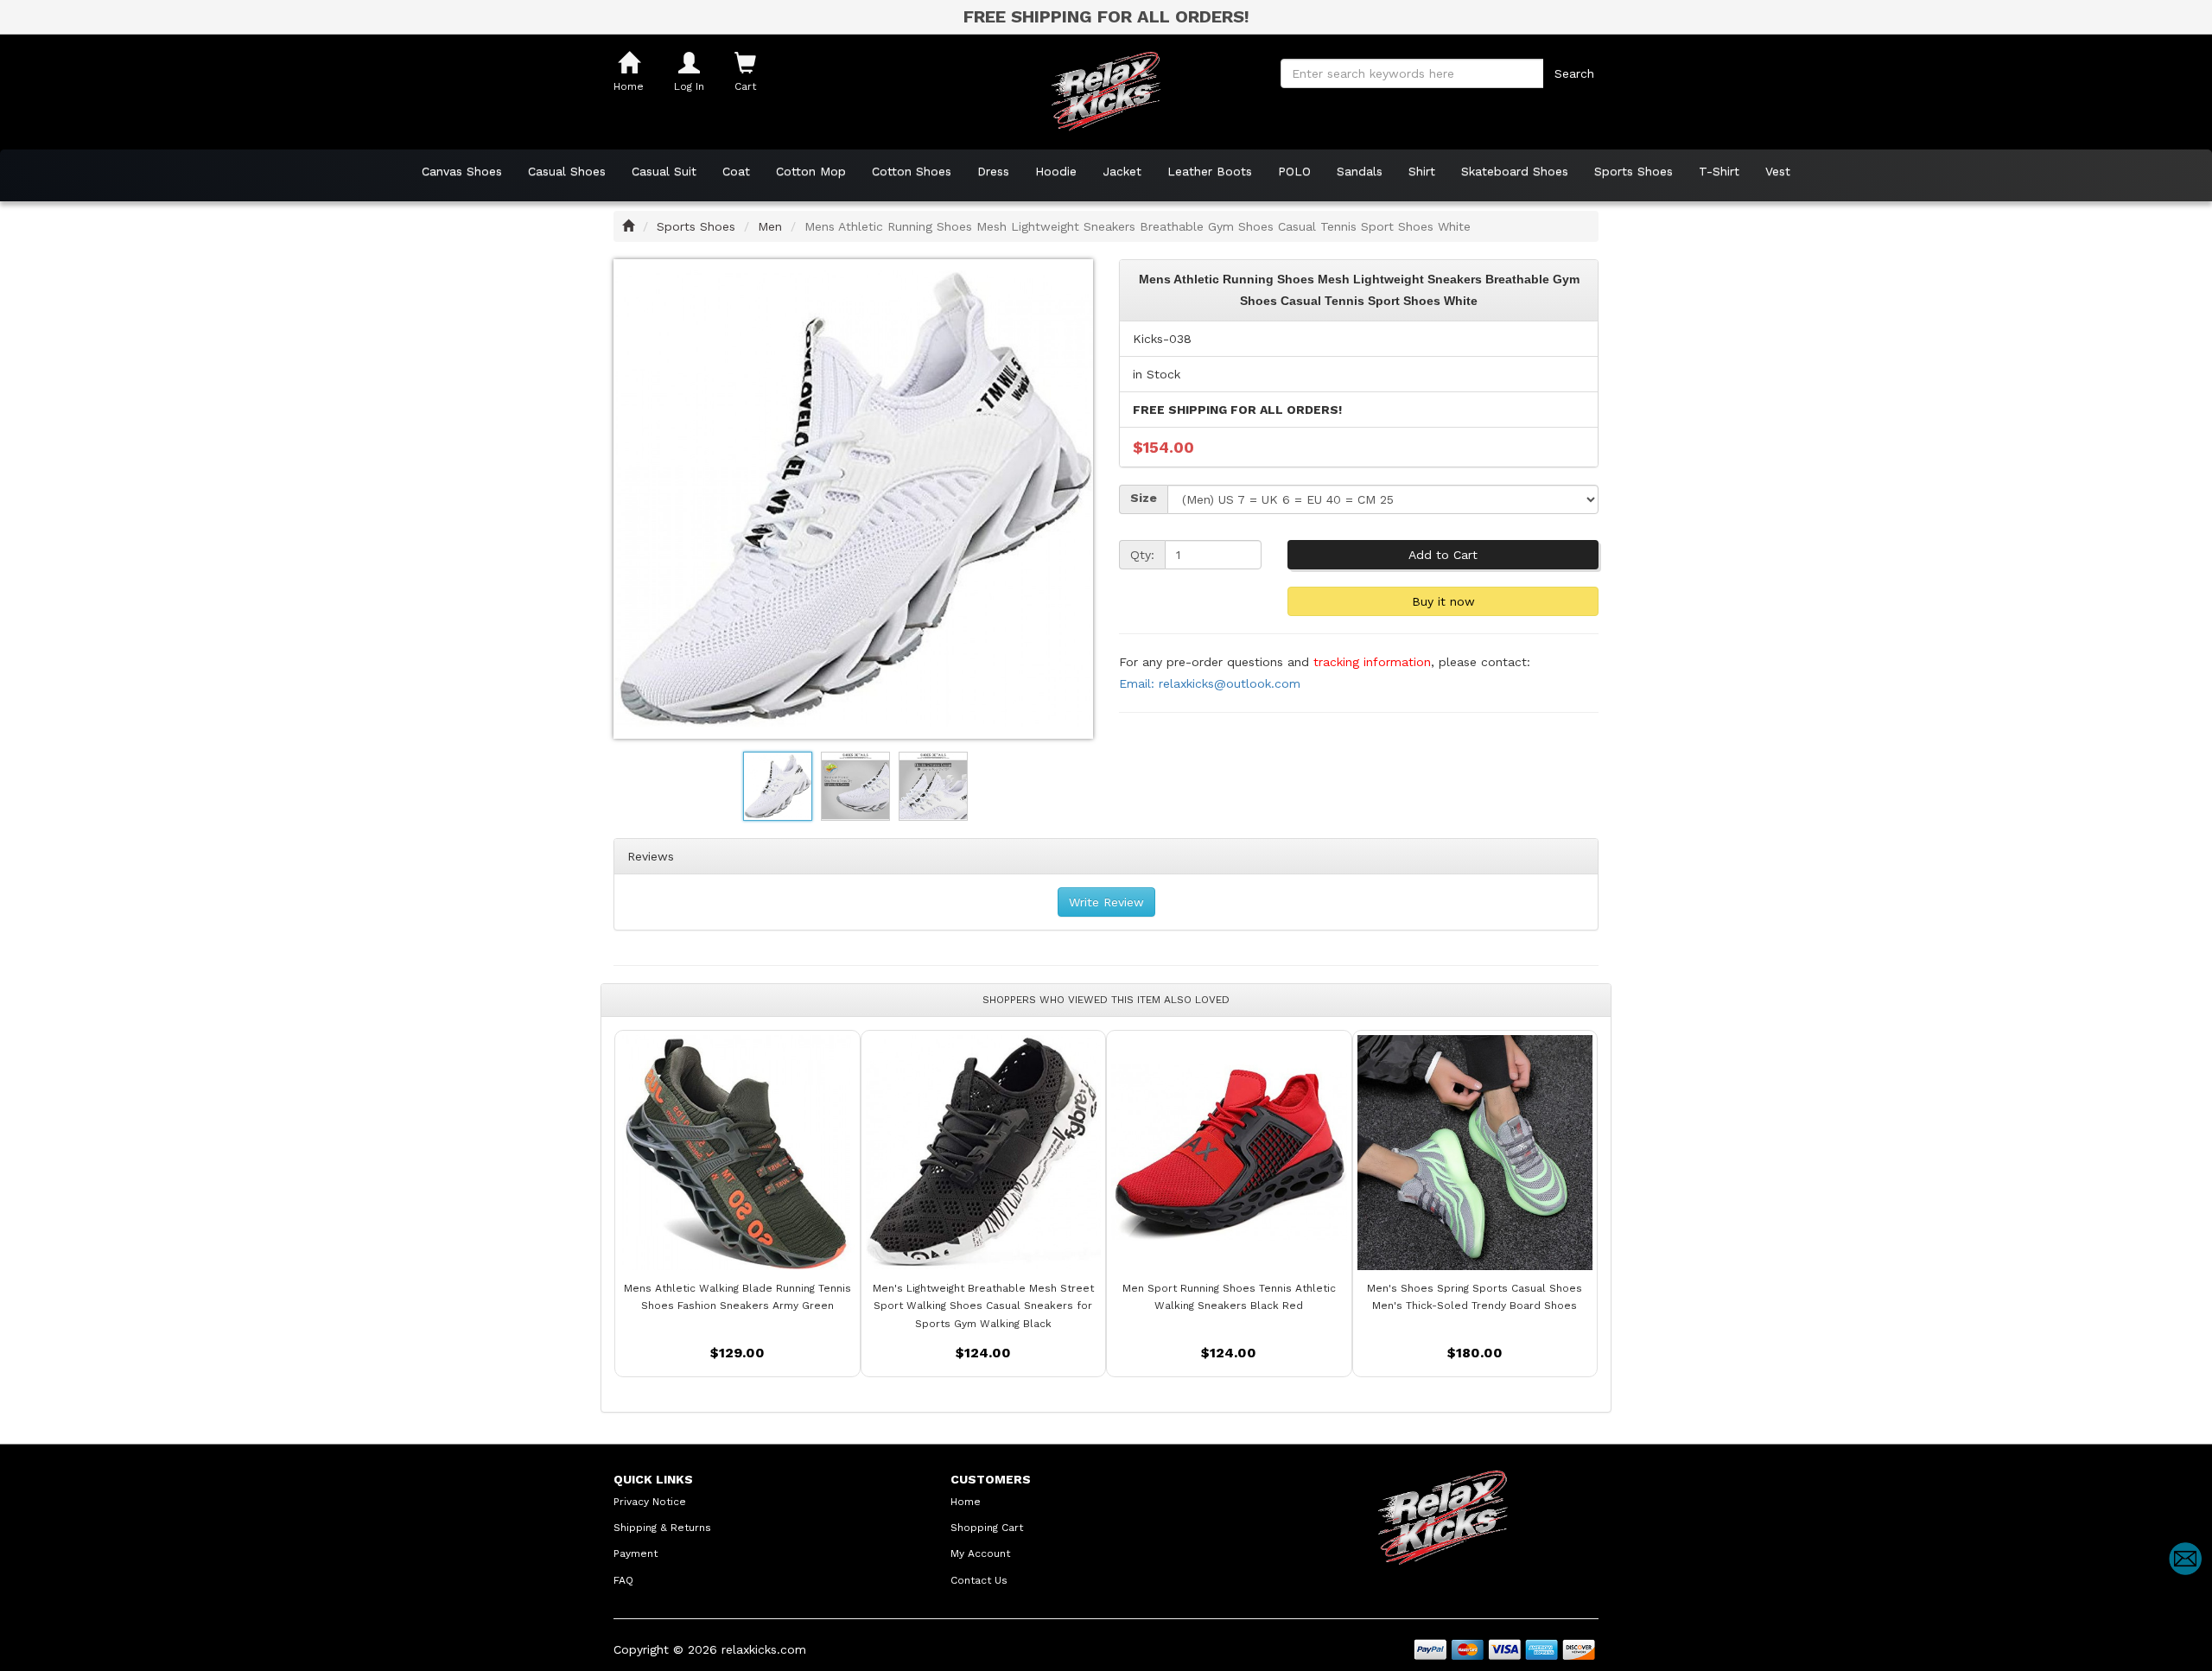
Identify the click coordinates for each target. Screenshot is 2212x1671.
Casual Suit (664, 171)
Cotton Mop (811, 171)
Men (770, 226)
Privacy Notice (650, 1502)
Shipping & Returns (662, 1528)
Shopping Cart (987, 1528)
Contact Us (979, 1580)
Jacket (1122, 171)
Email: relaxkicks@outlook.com (1210, 683)
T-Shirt (1719, 171)
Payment (636, 1553)
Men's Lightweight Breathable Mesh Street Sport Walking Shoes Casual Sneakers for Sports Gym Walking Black (983, 1306)
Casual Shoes (567, 171)
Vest (1778, 171)
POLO (1294, 171)
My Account (980, 1553)
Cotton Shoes (912, 171)
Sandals (1360, 171)
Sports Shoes (1634, 171)
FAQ (623, 1580)
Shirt (1422, 171)
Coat (736, 171)
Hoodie (1056, 171)
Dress (993, 171)
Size (1144, 498)
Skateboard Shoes (1515, 171)
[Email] (2185, 1559)
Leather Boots (1210, 171)
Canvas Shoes (462, 171)
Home (966, 1502)
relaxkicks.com (764, 1649)
